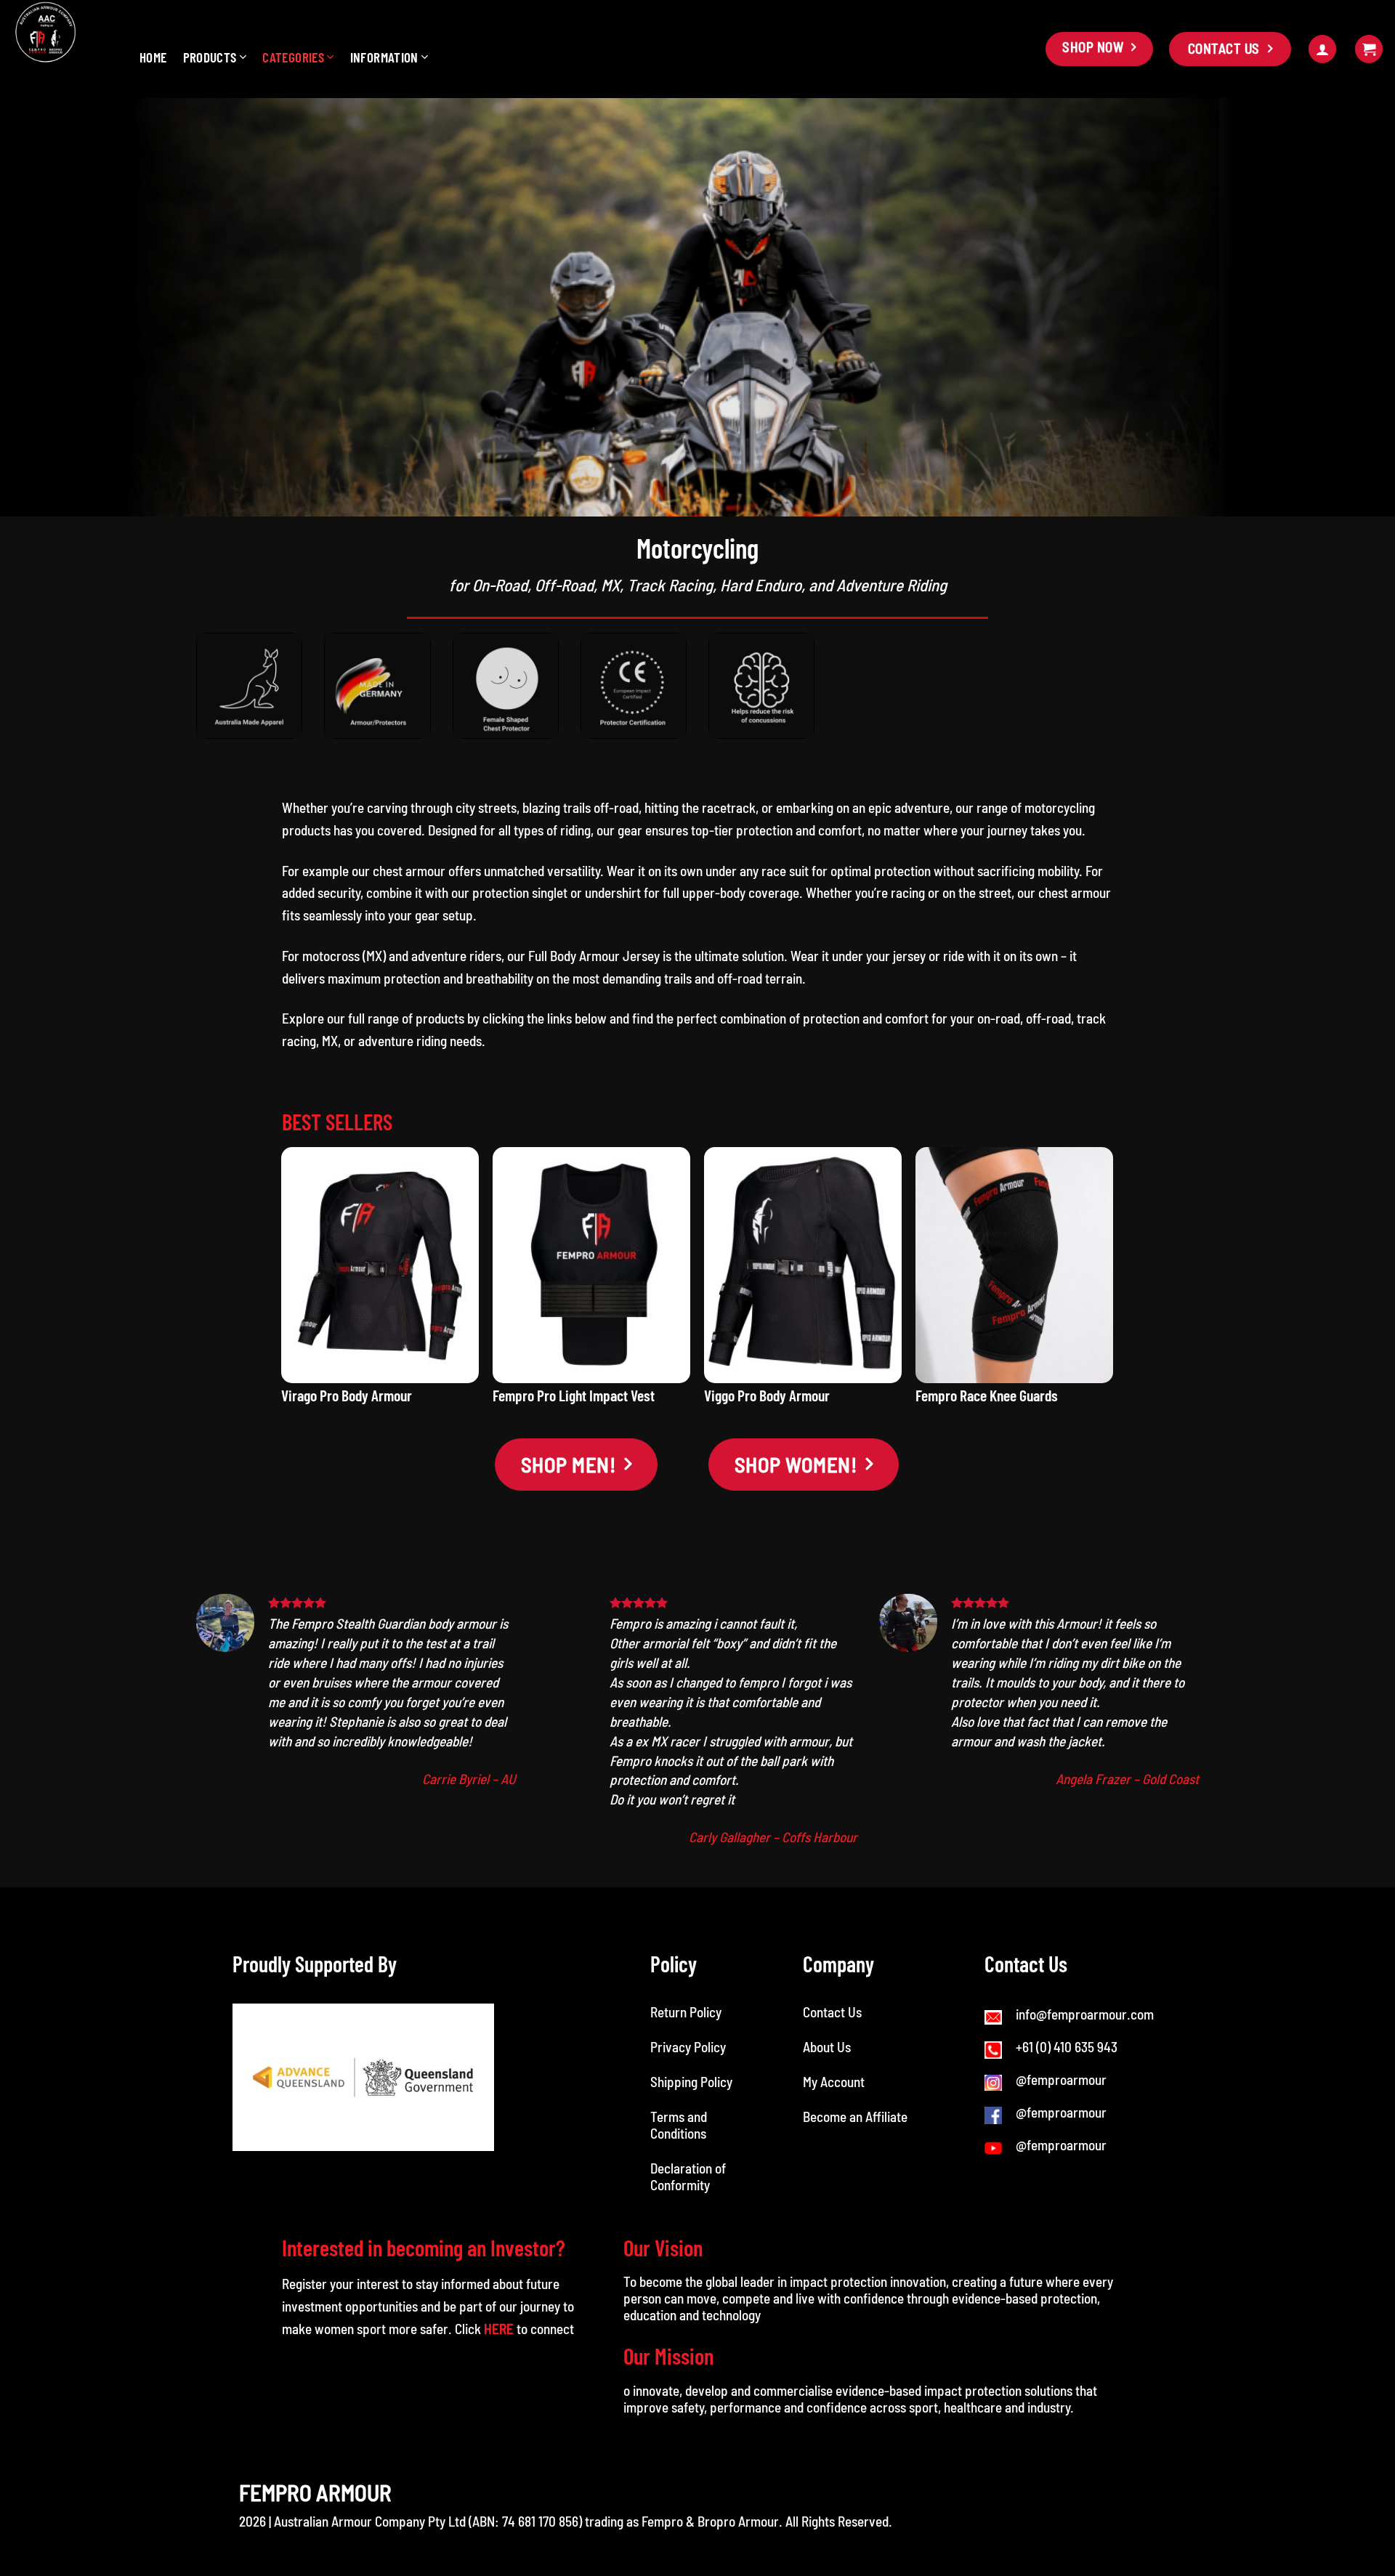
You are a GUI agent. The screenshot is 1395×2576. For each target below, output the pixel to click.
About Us (827, 2047)
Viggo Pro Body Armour (767, 1395)
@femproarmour (1061, 2079)
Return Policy (686, 2012)
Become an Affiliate (855, 2117)
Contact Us (832, 2012)
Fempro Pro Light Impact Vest (574, 1395)
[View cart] (1369, 49)
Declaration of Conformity (688, 2176)
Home (153, 57)
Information (384, 57)
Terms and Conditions (680, 2125)
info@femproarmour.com (1085, 2014)
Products (210, 57)
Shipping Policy (691, 2082)
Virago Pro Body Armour (347, 1395)
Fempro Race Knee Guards (987, 1395)
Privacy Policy (688, 2047)
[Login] (1322, 49)
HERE (499, 2329)
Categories (293, 57)
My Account (834, 2082)
